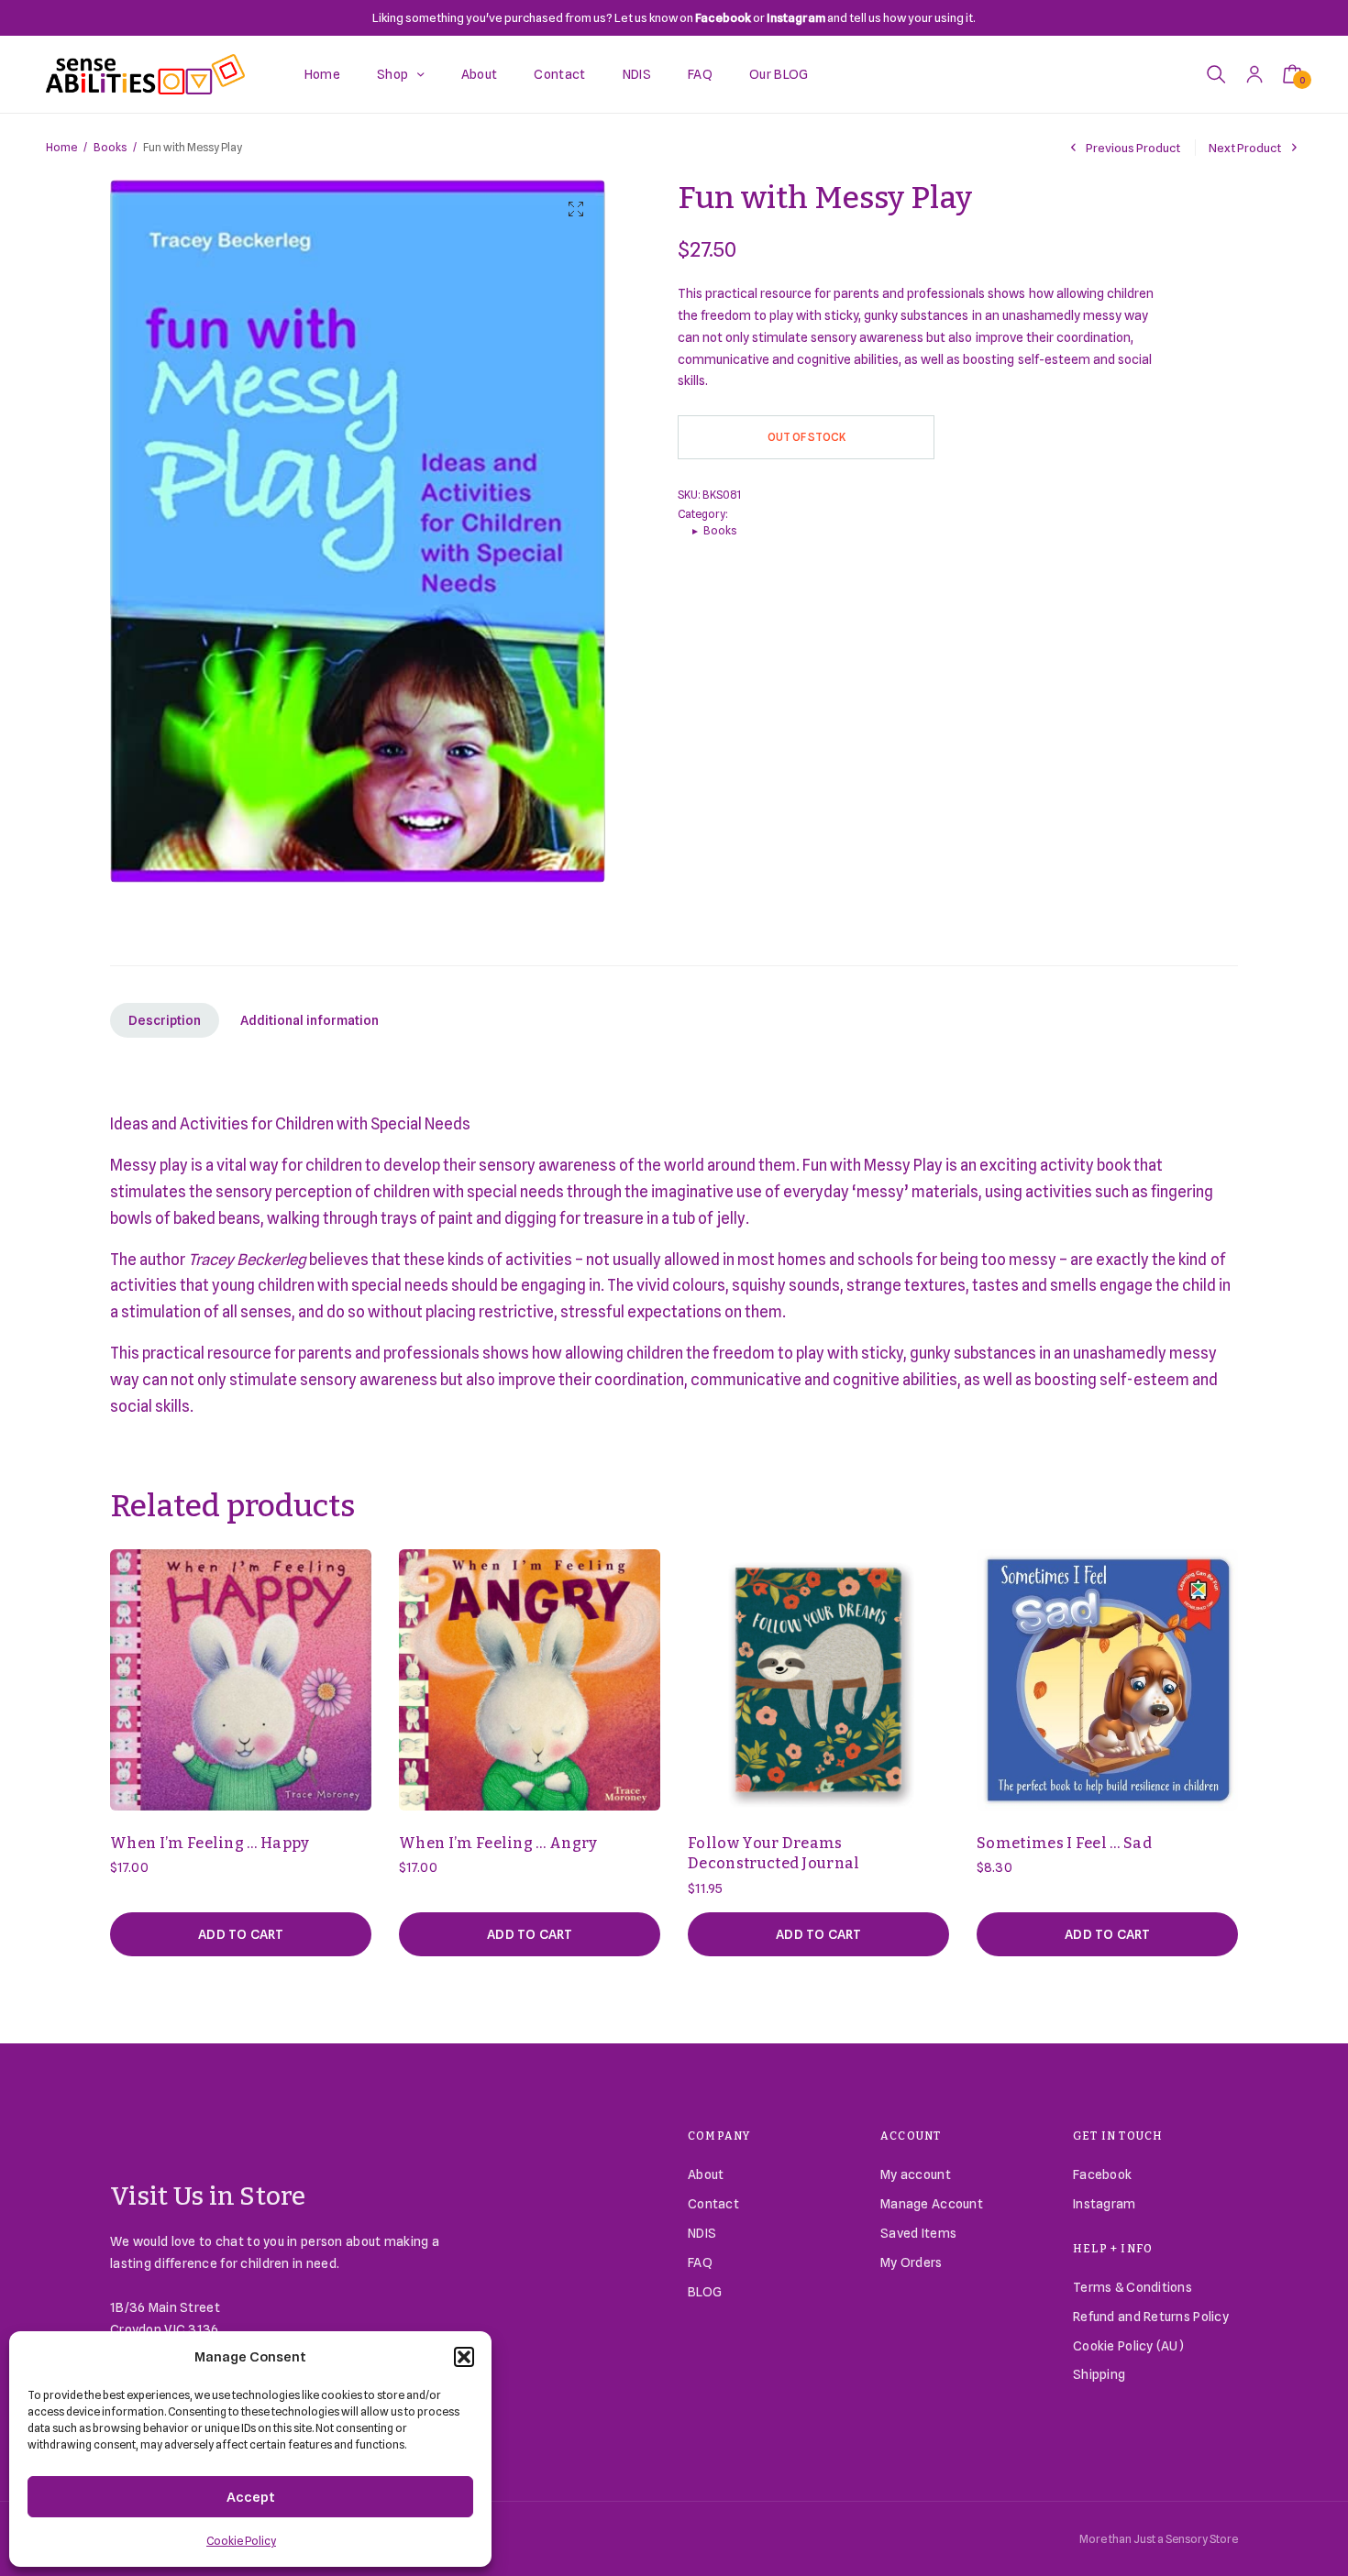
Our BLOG (779, 74)
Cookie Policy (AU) (1128, 2346)
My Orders (912, 2262)
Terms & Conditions (1133, 2287)
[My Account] (1254, 74)
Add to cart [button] (241, 1934)
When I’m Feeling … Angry (498, 1843)
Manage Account (932, 2204)
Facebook (1102, 2174)
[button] (464, 2357)
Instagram (1105, 2204)
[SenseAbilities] (145, 74)
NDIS (637, 74)
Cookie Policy (241, 2541)
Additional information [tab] (309, 1020)
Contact (559, 74)
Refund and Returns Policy (1151, 2317)
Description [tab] (165, 1020)
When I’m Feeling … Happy (210, 1843)
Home (322, 74)
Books (110, 147)
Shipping (1099, 2374)
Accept (251, 2497)
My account (916, 2174)
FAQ (700, 74)
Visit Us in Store (208, 2196)
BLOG (705, 2292)
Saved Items (918, 2233)
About (480, 74)
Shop (392, 74)
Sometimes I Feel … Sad (1064, 1843)
